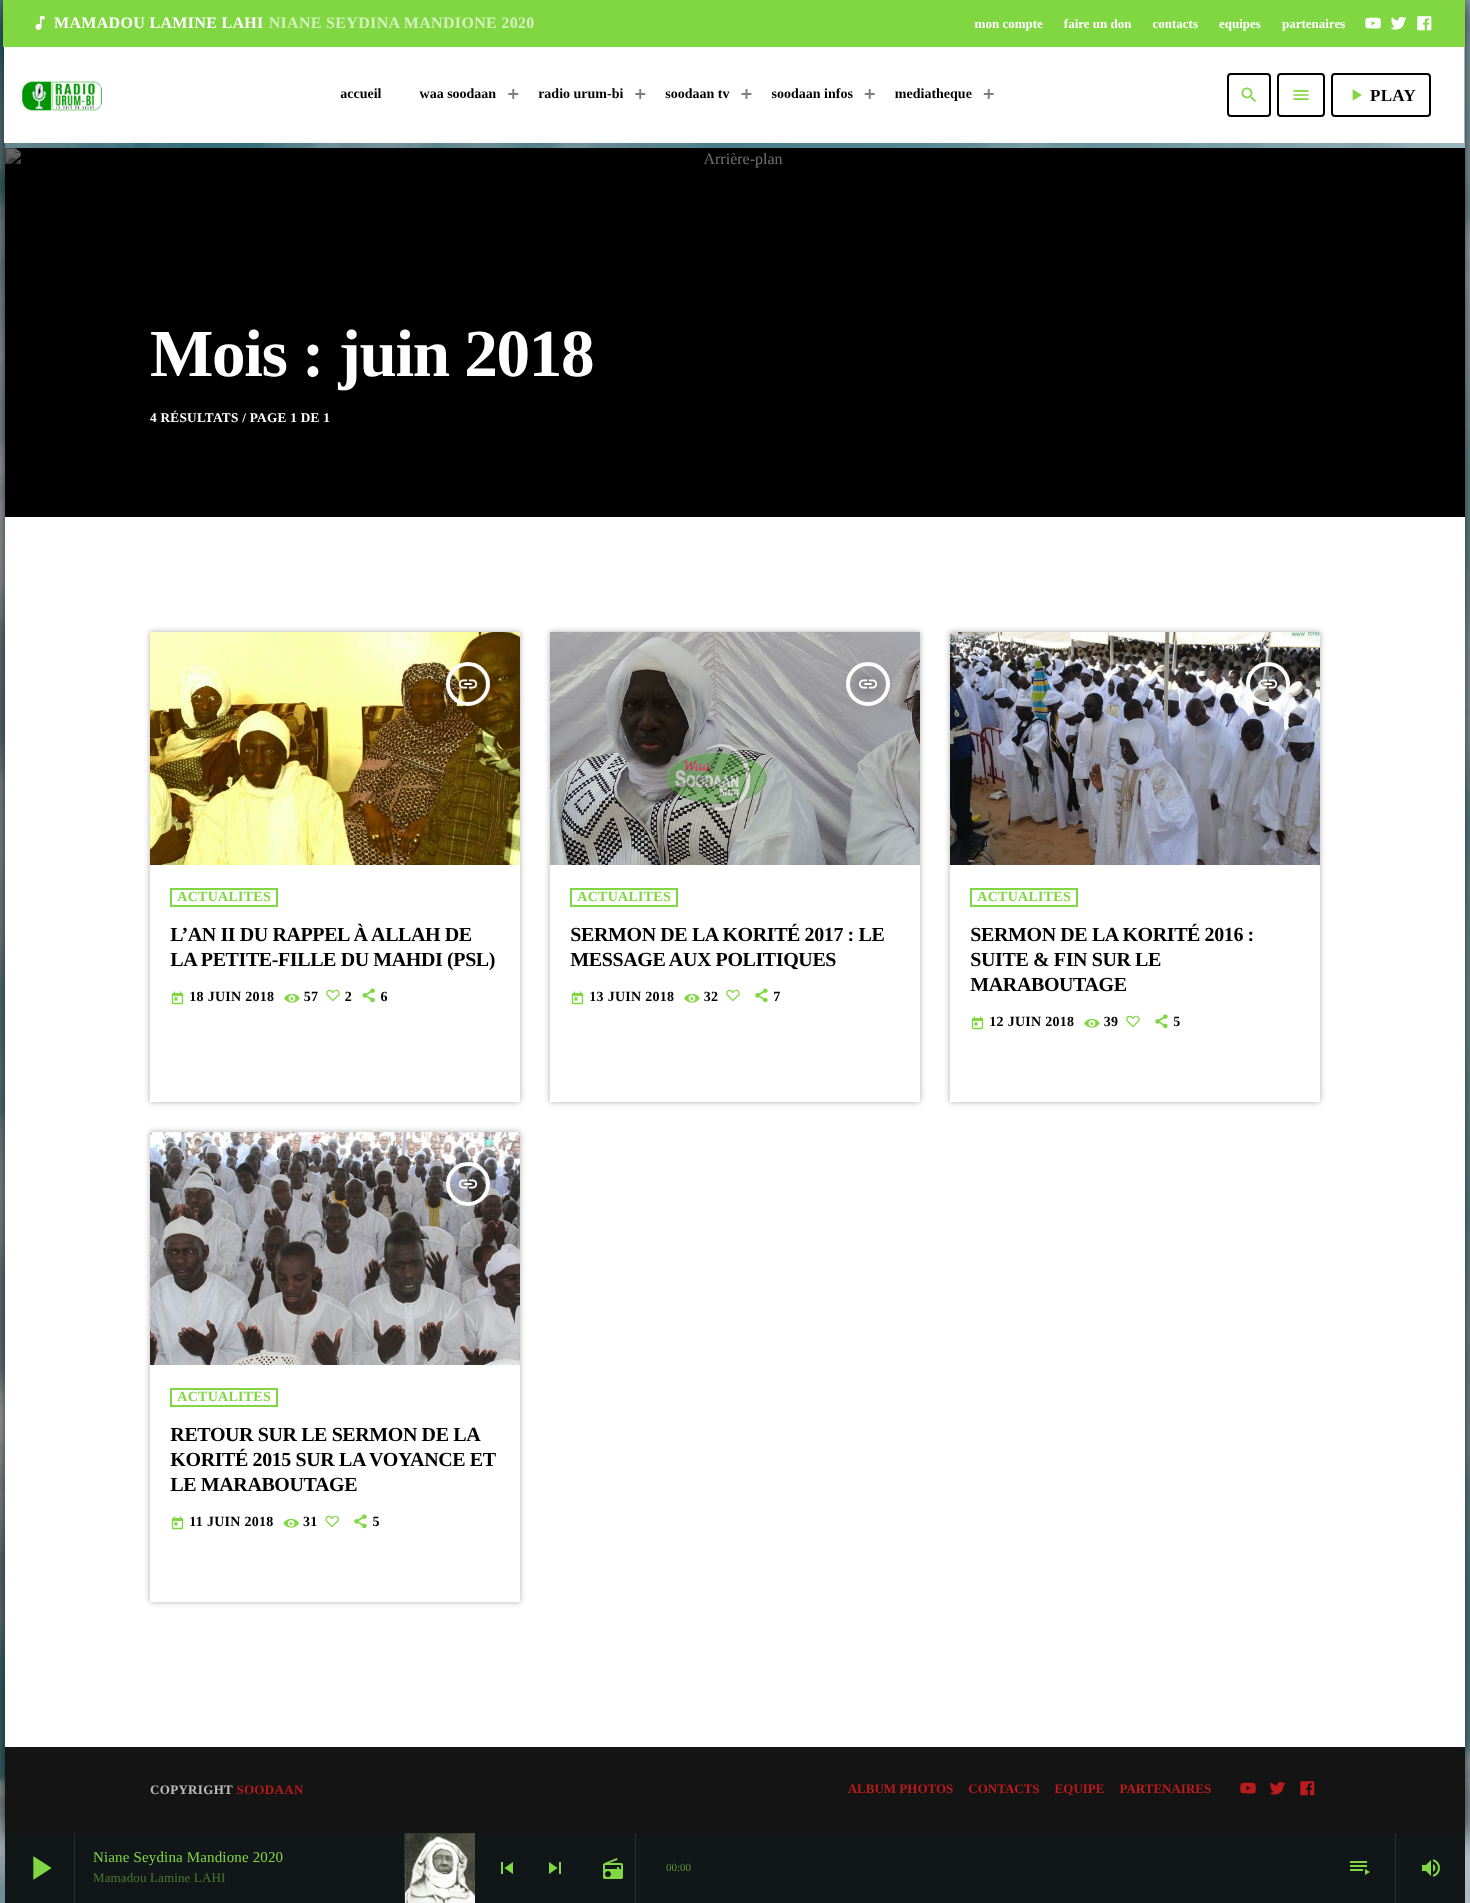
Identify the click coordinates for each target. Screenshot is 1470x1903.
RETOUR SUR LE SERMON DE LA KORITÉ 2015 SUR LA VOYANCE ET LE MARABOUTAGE (332, 1460)
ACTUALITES (224, 897)
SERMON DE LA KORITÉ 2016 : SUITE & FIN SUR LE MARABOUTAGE (1112, 960)
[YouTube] (1373, 23)
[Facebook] (1424, 23)
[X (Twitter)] (1399, 23)
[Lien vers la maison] (62, 95)
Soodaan (269, 1789)
